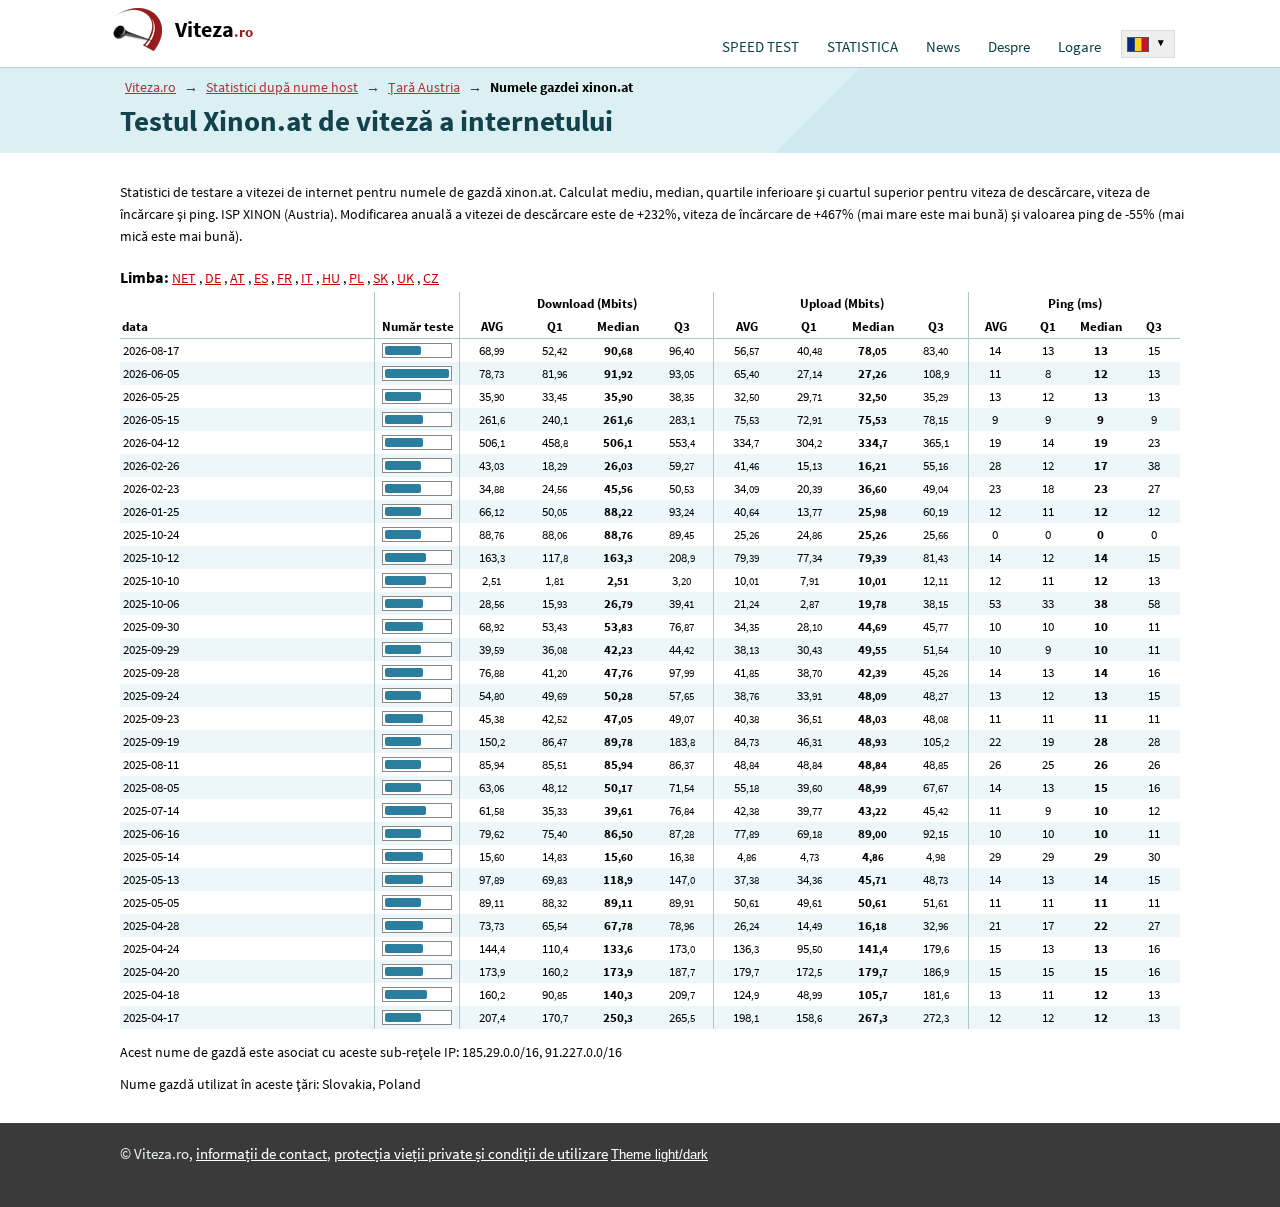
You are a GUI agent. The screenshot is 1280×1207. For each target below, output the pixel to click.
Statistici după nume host (282, 87)
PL (356, 278)
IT (307, 278)
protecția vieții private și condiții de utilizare (471, 1154)
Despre (1009, 47)
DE (213, 278)
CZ (431, 278)
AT (237, 278)
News (943, 47)
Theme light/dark (659, 1154)
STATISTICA (862, 47)
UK (405, 278)
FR (284, 278)
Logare (1079, 47)
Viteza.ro (150, 87)
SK (380, 278)
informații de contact (261, 1154)
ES (261, 278)
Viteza (214, 29)
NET (184, 278)
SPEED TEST (760, 47)
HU (331, 278)
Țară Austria (424, 87)
